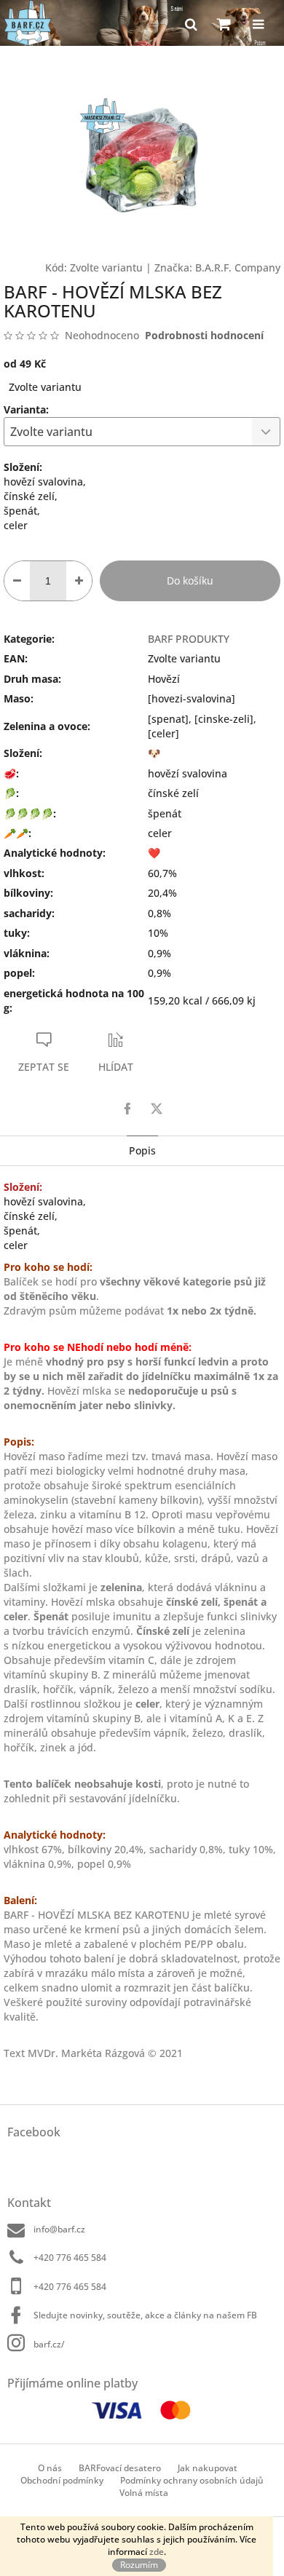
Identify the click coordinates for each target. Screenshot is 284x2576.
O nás (50, 2468)
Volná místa (144, 2493)
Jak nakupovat (208, 2468)
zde (157, 2552)
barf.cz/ (49, 2344)
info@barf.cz (59, 2229)
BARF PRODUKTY (189, 639)
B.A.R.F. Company (238, 267)
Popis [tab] (142, 1150)
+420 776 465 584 (70, 2258)
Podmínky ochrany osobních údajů (192, 2480)
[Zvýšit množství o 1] (79, 581)
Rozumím (139, 2565)
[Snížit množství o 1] (17, 581)
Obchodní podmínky (62, 2480)
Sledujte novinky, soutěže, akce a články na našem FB (145, 2315)
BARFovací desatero (120, 2468)
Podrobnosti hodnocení (204, 335)
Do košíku (190, 580)
